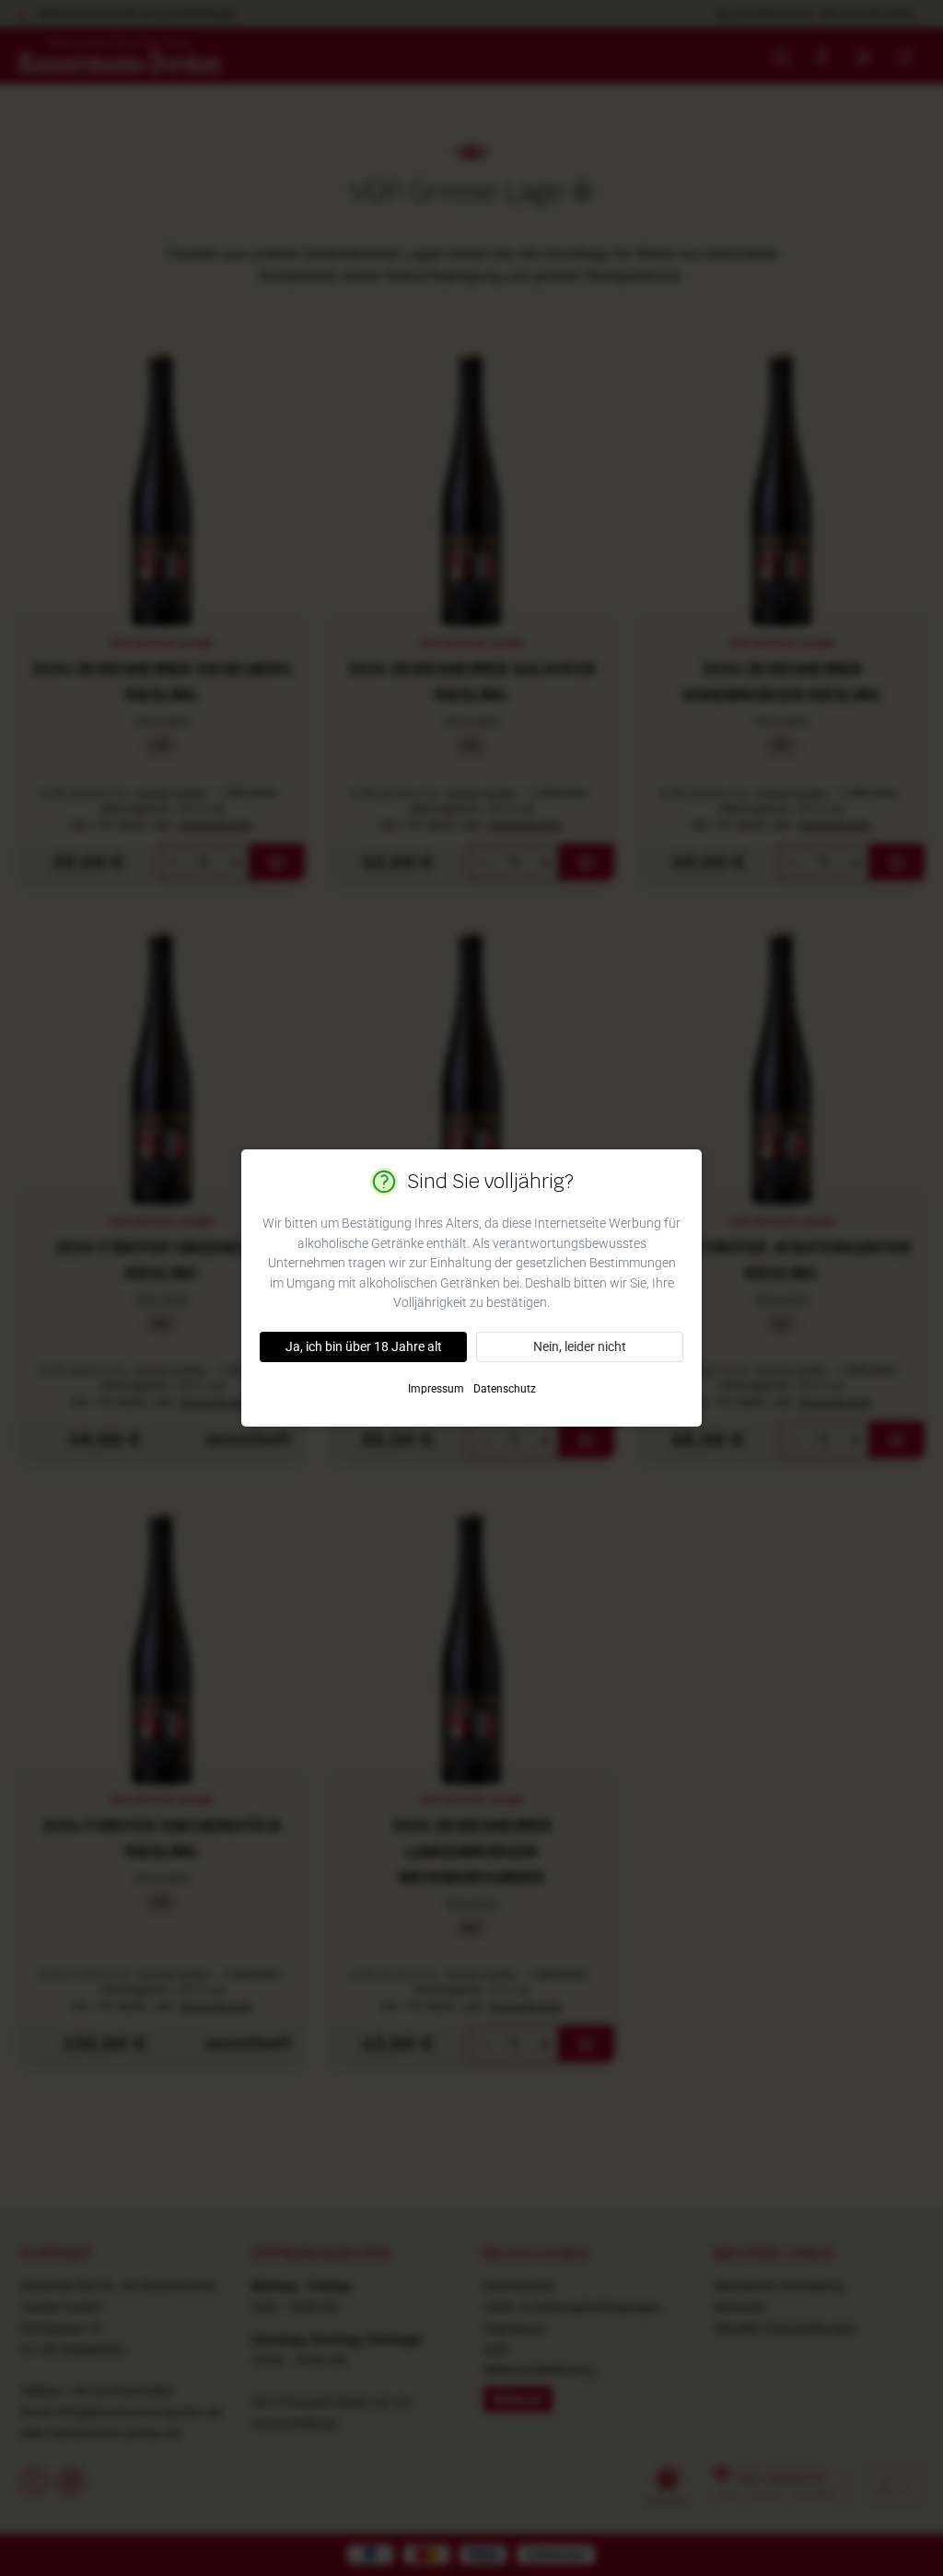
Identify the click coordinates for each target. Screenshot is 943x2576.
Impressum (436, 1389)
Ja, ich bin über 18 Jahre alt (364, 1346)
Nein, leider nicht (580, 1346)
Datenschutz (505, 1389)
